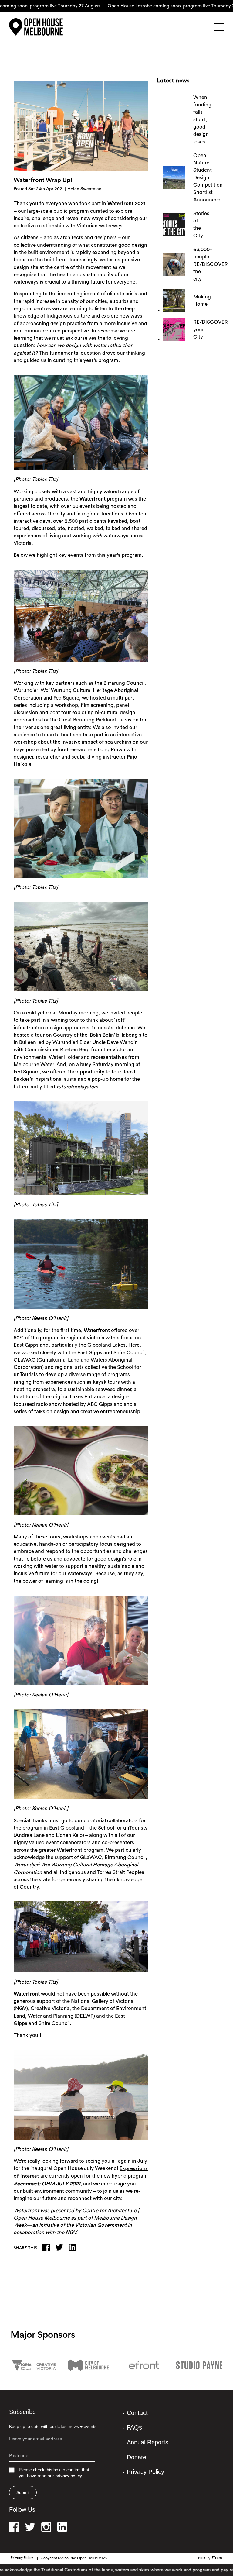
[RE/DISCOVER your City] (182, 331)
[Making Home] (182, 302)
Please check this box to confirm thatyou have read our (54, 2473)
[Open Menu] (219, 27)
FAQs (134, 2427)
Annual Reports (148, 2442)
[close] (210, 56)
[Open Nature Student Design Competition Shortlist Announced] (182, 179)
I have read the (158, 104)
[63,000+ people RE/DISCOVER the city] (182, 266)
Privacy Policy (145, 2472)
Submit (23, 2492)
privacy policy (69, 2476)
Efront (217, 2558)
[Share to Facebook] (48, 2247)
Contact (137, 2413)
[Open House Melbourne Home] (39, 27)
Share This (25, 2248)
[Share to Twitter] (61, 2247)
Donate (137, 2457)
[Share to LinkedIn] (74, 2247)
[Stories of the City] (182, 226)
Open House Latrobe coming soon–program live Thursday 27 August (145, 6)
